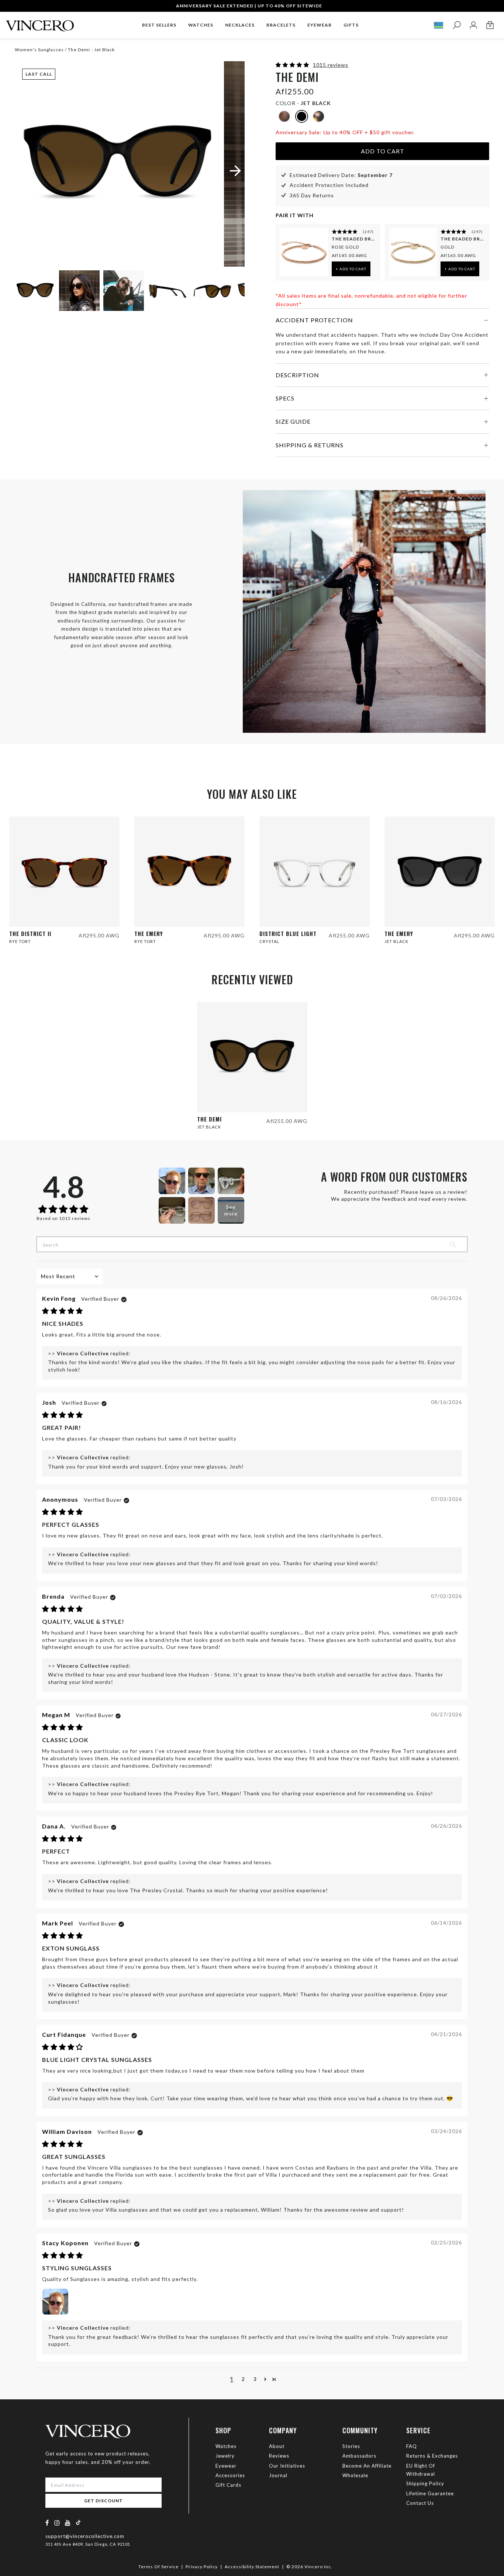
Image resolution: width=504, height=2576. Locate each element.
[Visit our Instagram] (57, 2523)
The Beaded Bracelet (354, 239)
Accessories (230, 2475)
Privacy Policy (202, 2567)
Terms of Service (158, 2567)
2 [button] (243, 2379)
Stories (351, 2446)
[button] (293, 65)
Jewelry (225, 2456)
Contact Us (420, 2503)
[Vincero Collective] (40, 23)
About (277, 2446)
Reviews (279, 2456)
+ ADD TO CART (351, 269)
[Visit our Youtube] (68, 2523)
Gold (447, 247)
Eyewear (226, 2466)
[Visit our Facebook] (47, 2523)
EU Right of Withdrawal (421, 2470)
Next (230, 292)
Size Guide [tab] (293, 421)
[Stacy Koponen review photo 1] (55, 2302)
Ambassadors (359, 2456)
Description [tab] (297, 375)
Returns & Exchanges (432, 2456)
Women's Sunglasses (39, 50)
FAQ (412, 2446)
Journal (278, 2475)
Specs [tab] (285, 398)
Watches (226, 2446)
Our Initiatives (287, 2466)
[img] (63, 1311)
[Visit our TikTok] (78, 2522)
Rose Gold (345, 247)
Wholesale (355, 2475)
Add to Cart (383, 151)
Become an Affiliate (367, 2466)
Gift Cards (228, 2485)
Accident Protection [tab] (314, 320)
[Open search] (457, 25)
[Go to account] (473, 25)
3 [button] (255, 2379)
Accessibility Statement (252, 2567)
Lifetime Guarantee (430, 2493)
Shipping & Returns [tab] (310, 445)
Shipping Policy (425, 2483)
